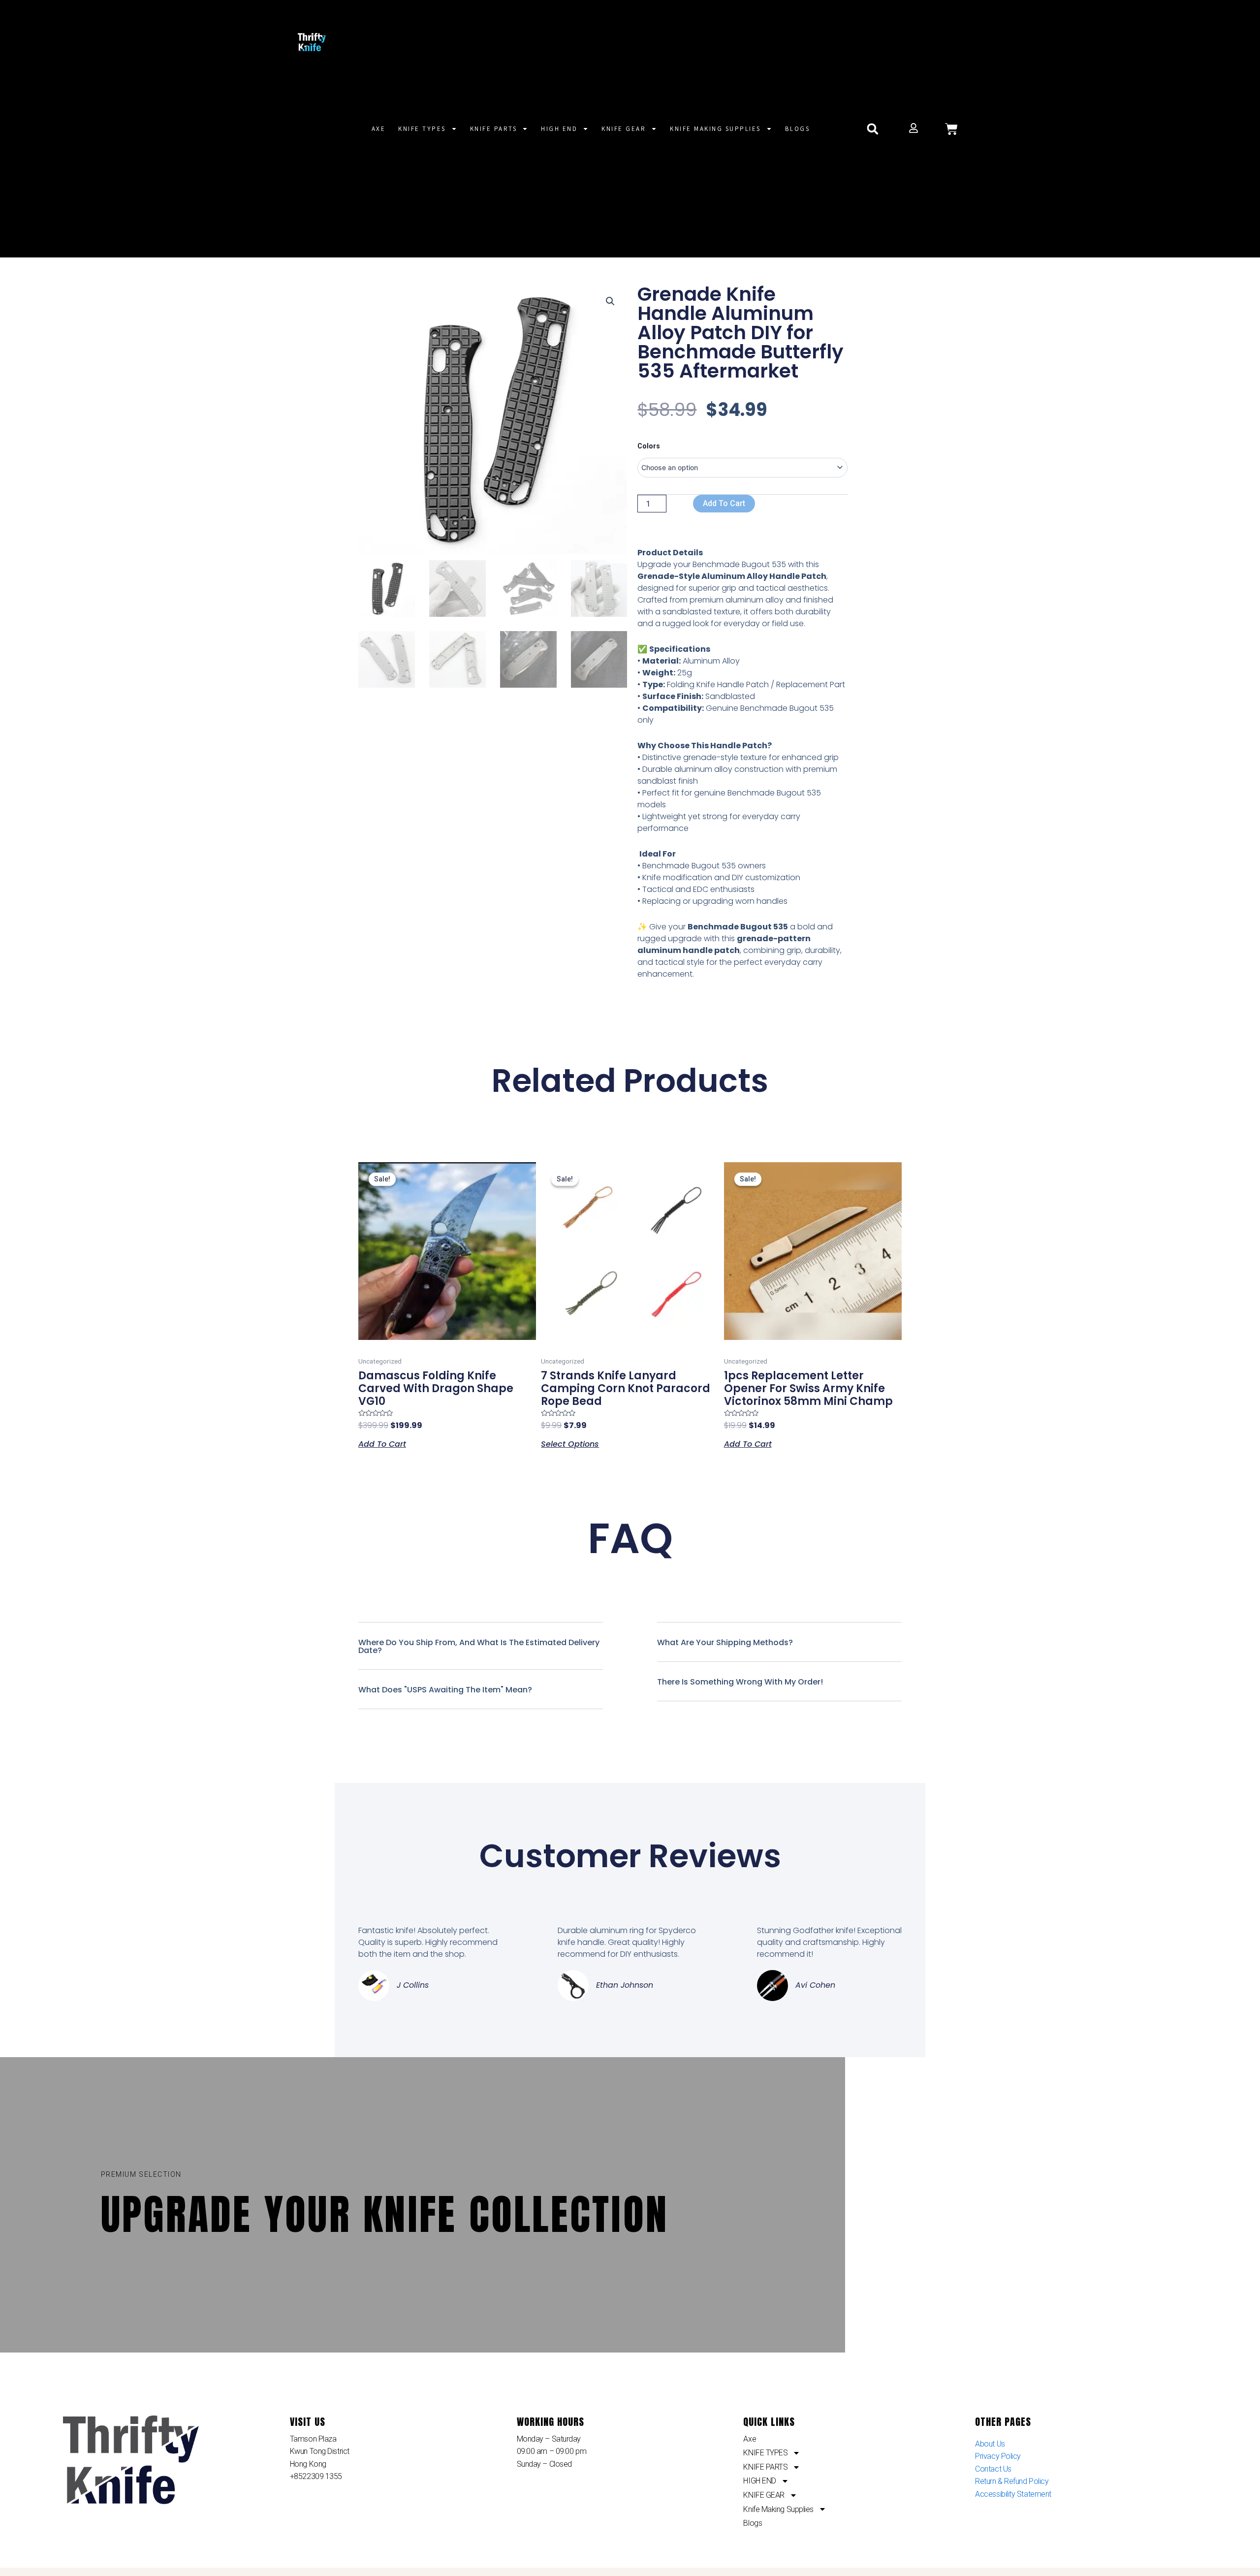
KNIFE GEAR (624, 129)
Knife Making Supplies (715, 129)
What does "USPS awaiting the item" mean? (445, 1690)
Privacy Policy (998, 2456)
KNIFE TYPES (422, 129)
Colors (649, 446)
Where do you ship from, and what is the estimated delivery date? (479, 1646)
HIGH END (559, 129)
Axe (379, 129)
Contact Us (993, 2469)
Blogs (798, 129)
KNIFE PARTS (494, 129)
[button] (872, 129)
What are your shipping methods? (725, 1642)
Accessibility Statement (1013, 2494)
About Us (990, 2444)
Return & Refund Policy (1012, 2481)
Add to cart (724, 503)
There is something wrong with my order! (740, 1682)
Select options (570, 1443)
